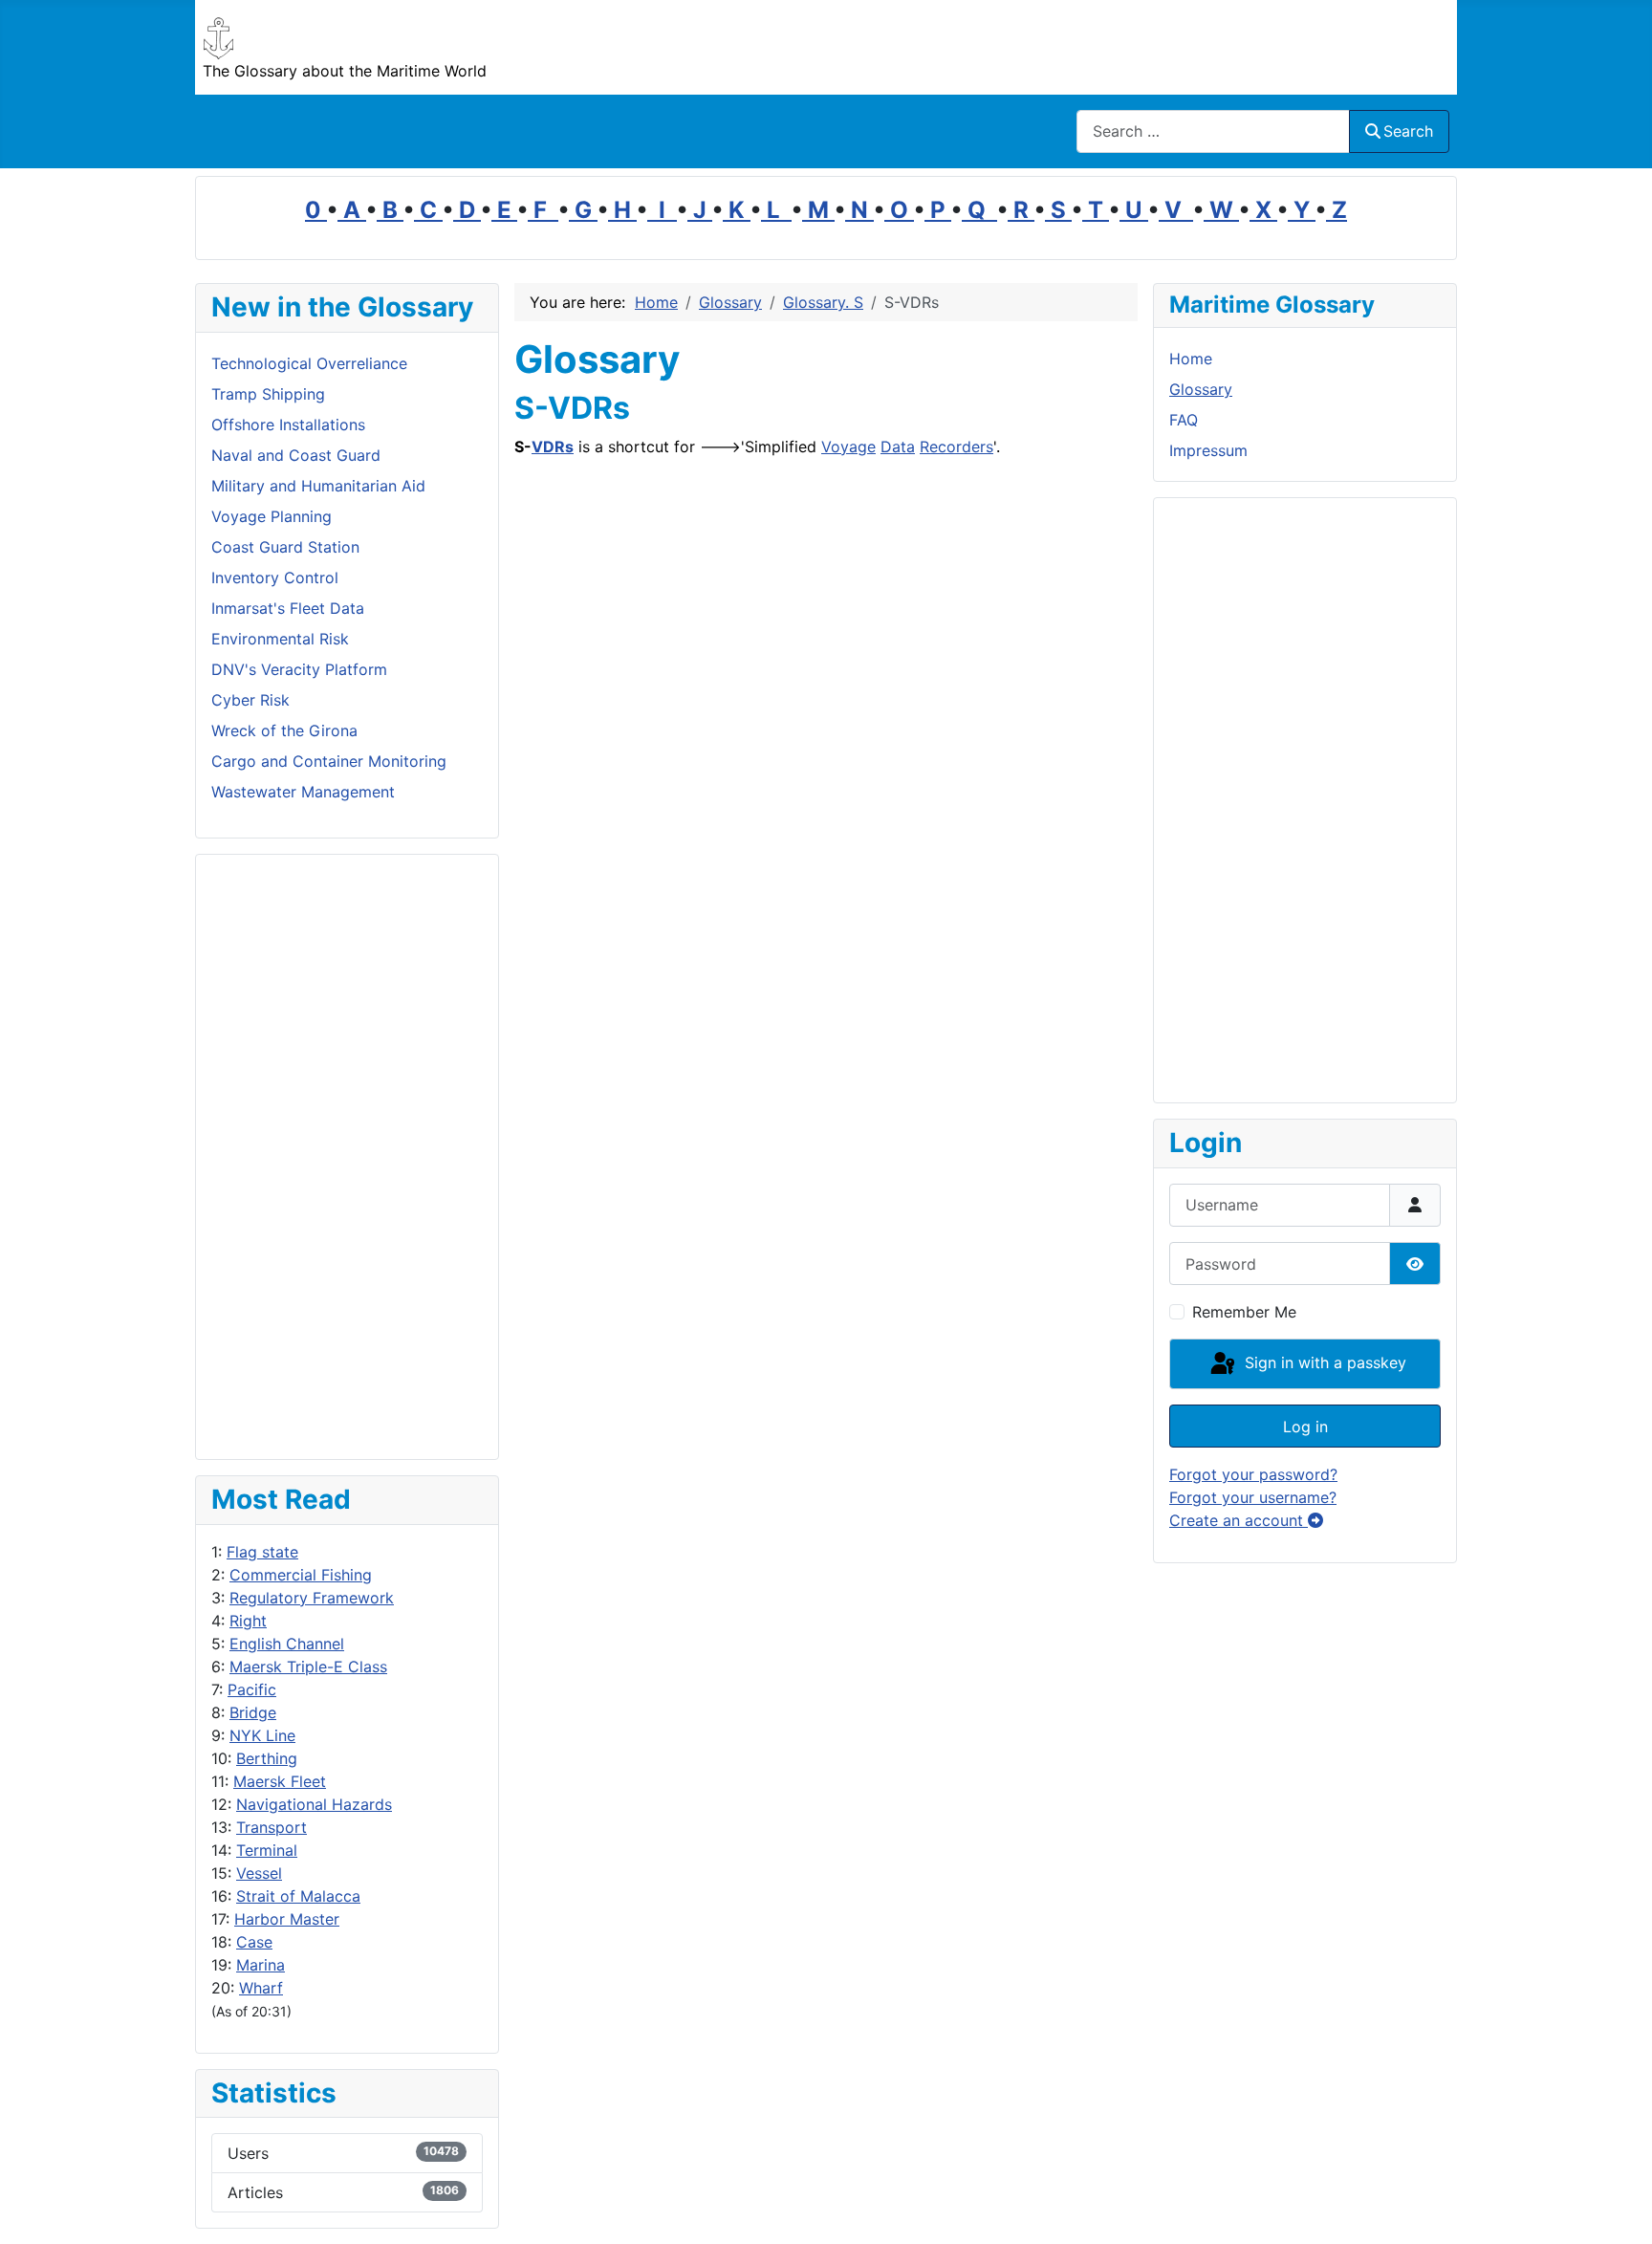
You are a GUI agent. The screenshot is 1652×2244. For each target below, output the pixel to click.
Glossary (1201, 389)
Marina (261, 1965)
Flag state (262, 1552)
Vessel (259, 1873)
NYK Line (262, 1735)
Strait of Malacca (298, 1896)
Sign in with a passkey (1323, 1362)
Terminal (267, 1850)
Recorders (956, 447)
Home (1191, 359)
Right (248, 1621)
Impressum (1208, 450)
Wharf (261, 1988)
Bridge (253, 1712)
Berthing (267, 1758)
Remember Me (1244, 1312)
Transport (272, 1827)
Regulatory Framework (312, 1598)
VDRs (553, 447)
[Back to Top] (1619, 2209)
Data (898, 447)
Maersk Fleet (280, 1781)
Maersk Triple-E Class (308, 1667)
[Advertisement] (347, 1157)
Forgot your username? (1253, 1497)
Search (1408, 131)
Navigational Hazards (314, 1804)
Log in (1305, 1427)
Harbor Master (287, 1919)
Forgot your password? (1253, 1474)
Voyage (848, 447)
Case (254, 1942)
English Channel (287, 1644)
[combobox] (1213, 131)
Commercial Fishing (301, 1575)
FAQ (1184, 420)
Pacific (252, 1689)
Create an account (1239, 1520)
